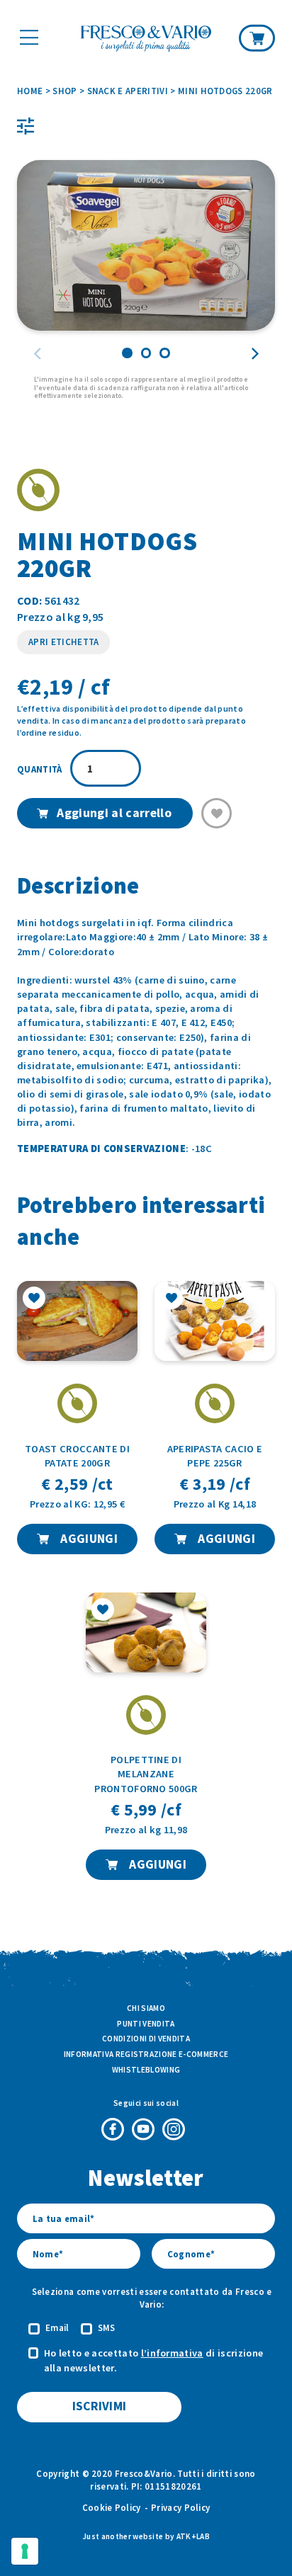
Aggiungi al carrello (114, 813)
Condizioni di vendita (146, 2039)
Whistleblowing (146, 2070)
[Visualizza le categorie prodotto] (26, 126)
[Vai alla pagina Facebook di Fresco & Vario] (113, 2129)
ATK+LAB (193, 2536)
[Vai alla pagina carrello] (257, 38)
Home (30, 91)
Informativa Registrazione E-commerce (146, 2054)
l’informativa (172, 2353)
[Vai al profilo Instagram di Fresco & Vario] (174, 2129)
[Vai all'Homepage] (146, 40)
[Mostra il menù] (29, 38)
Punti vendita (146, 2024)
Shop (64, 91)
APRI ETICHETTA (63, 642)
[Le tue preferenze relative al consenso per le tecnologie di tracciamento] (25, 2551)
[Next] (254, 354)
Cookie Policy (112, 2507)
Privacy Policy (180, 2507)
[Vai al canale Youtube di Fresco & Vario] (143, 2129)
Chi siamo (146, 2008)
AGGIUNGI (88, 1539)
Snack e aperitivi (128, 91)
